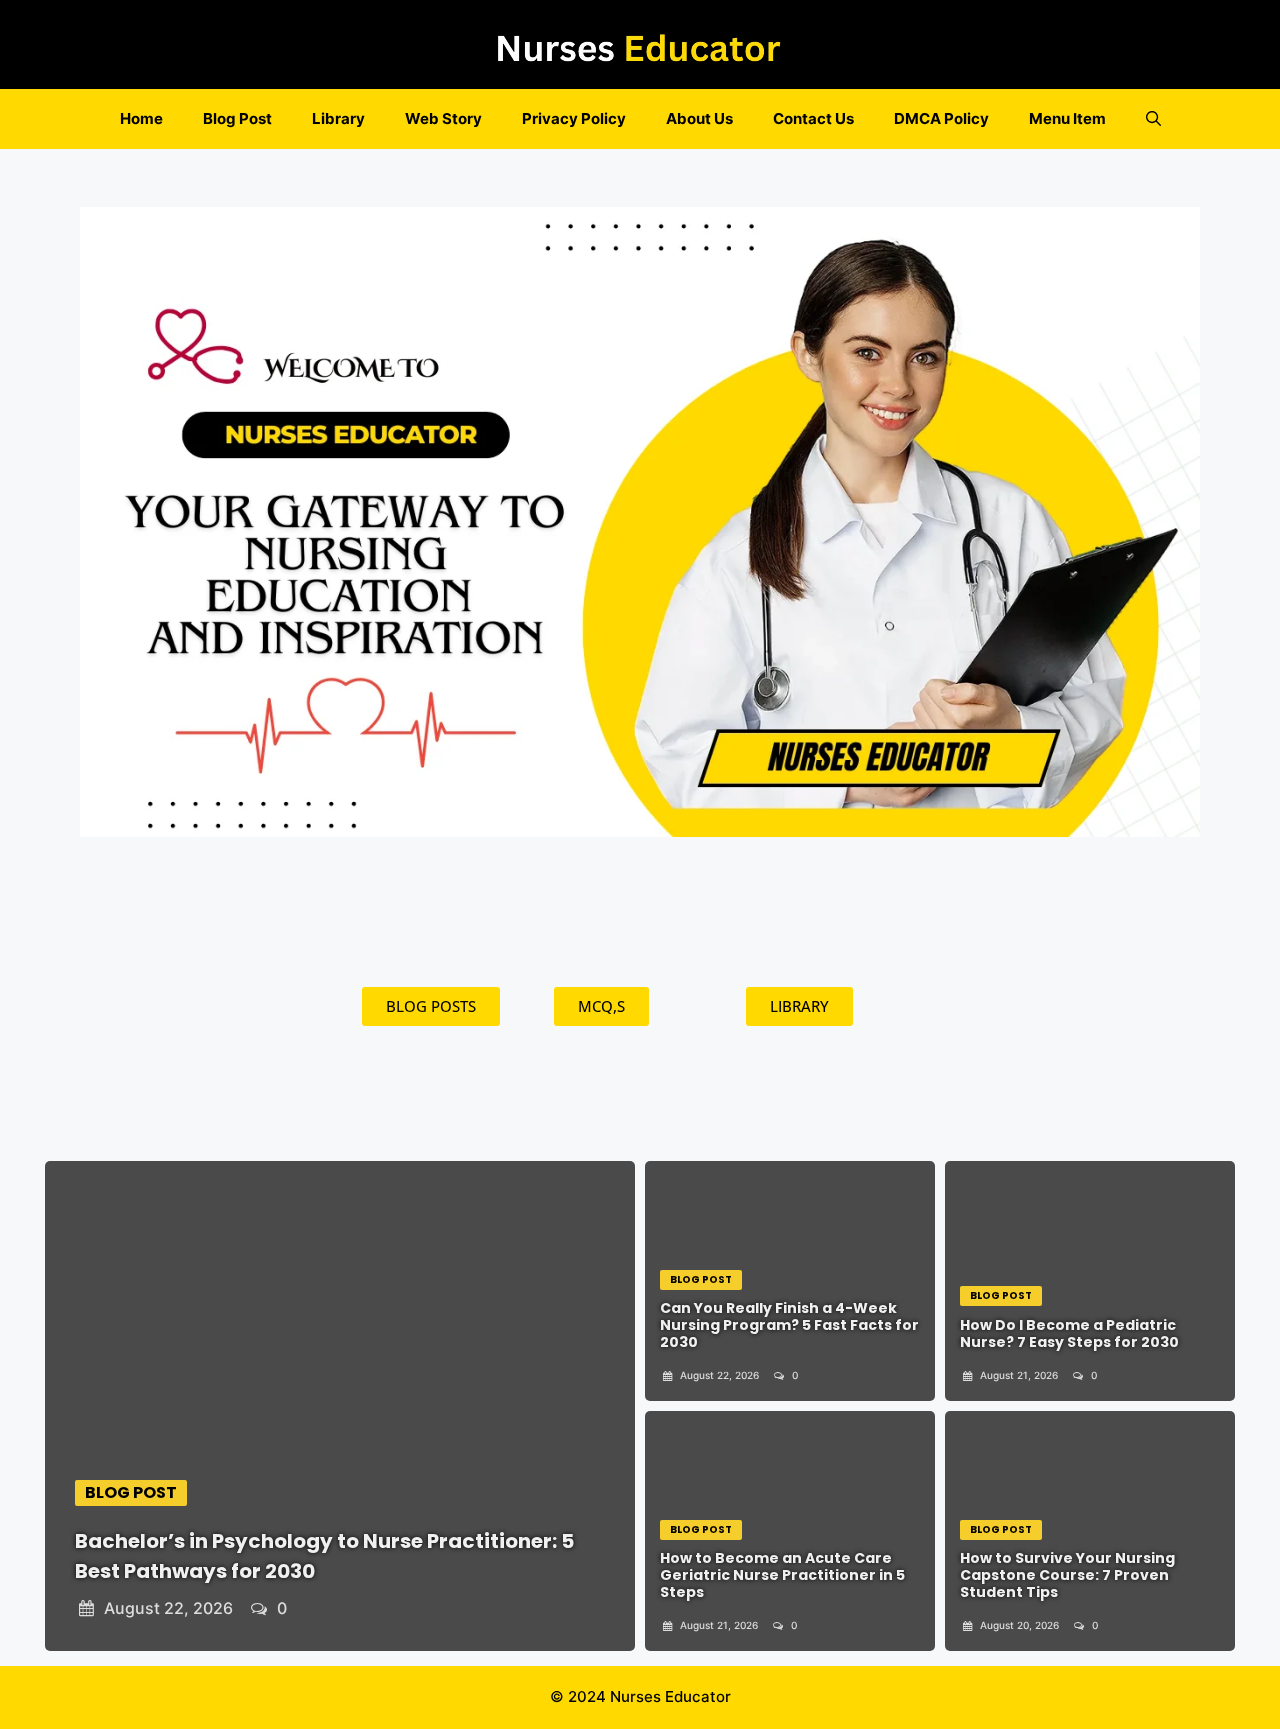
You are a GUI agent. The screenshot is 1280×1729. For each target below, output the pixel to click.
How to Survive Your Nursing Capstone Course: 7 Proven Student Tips (1067, 1575)
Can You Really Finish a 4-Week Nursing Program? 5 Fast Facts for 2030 (789, 1325)
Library (338, 118)
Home (141, 118)
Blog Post (237, 118)
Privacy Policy (574, 118)
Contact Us (813, 118)
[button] (1153, 119)
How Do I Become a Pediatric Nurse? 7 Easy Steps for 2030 (1069, 1333)
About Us (699, 118)
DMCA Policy (941, 118)
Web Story (443, 118)
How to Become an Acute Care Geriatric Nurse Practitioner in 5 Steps (782, 1575)
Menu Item (1067, 118)
